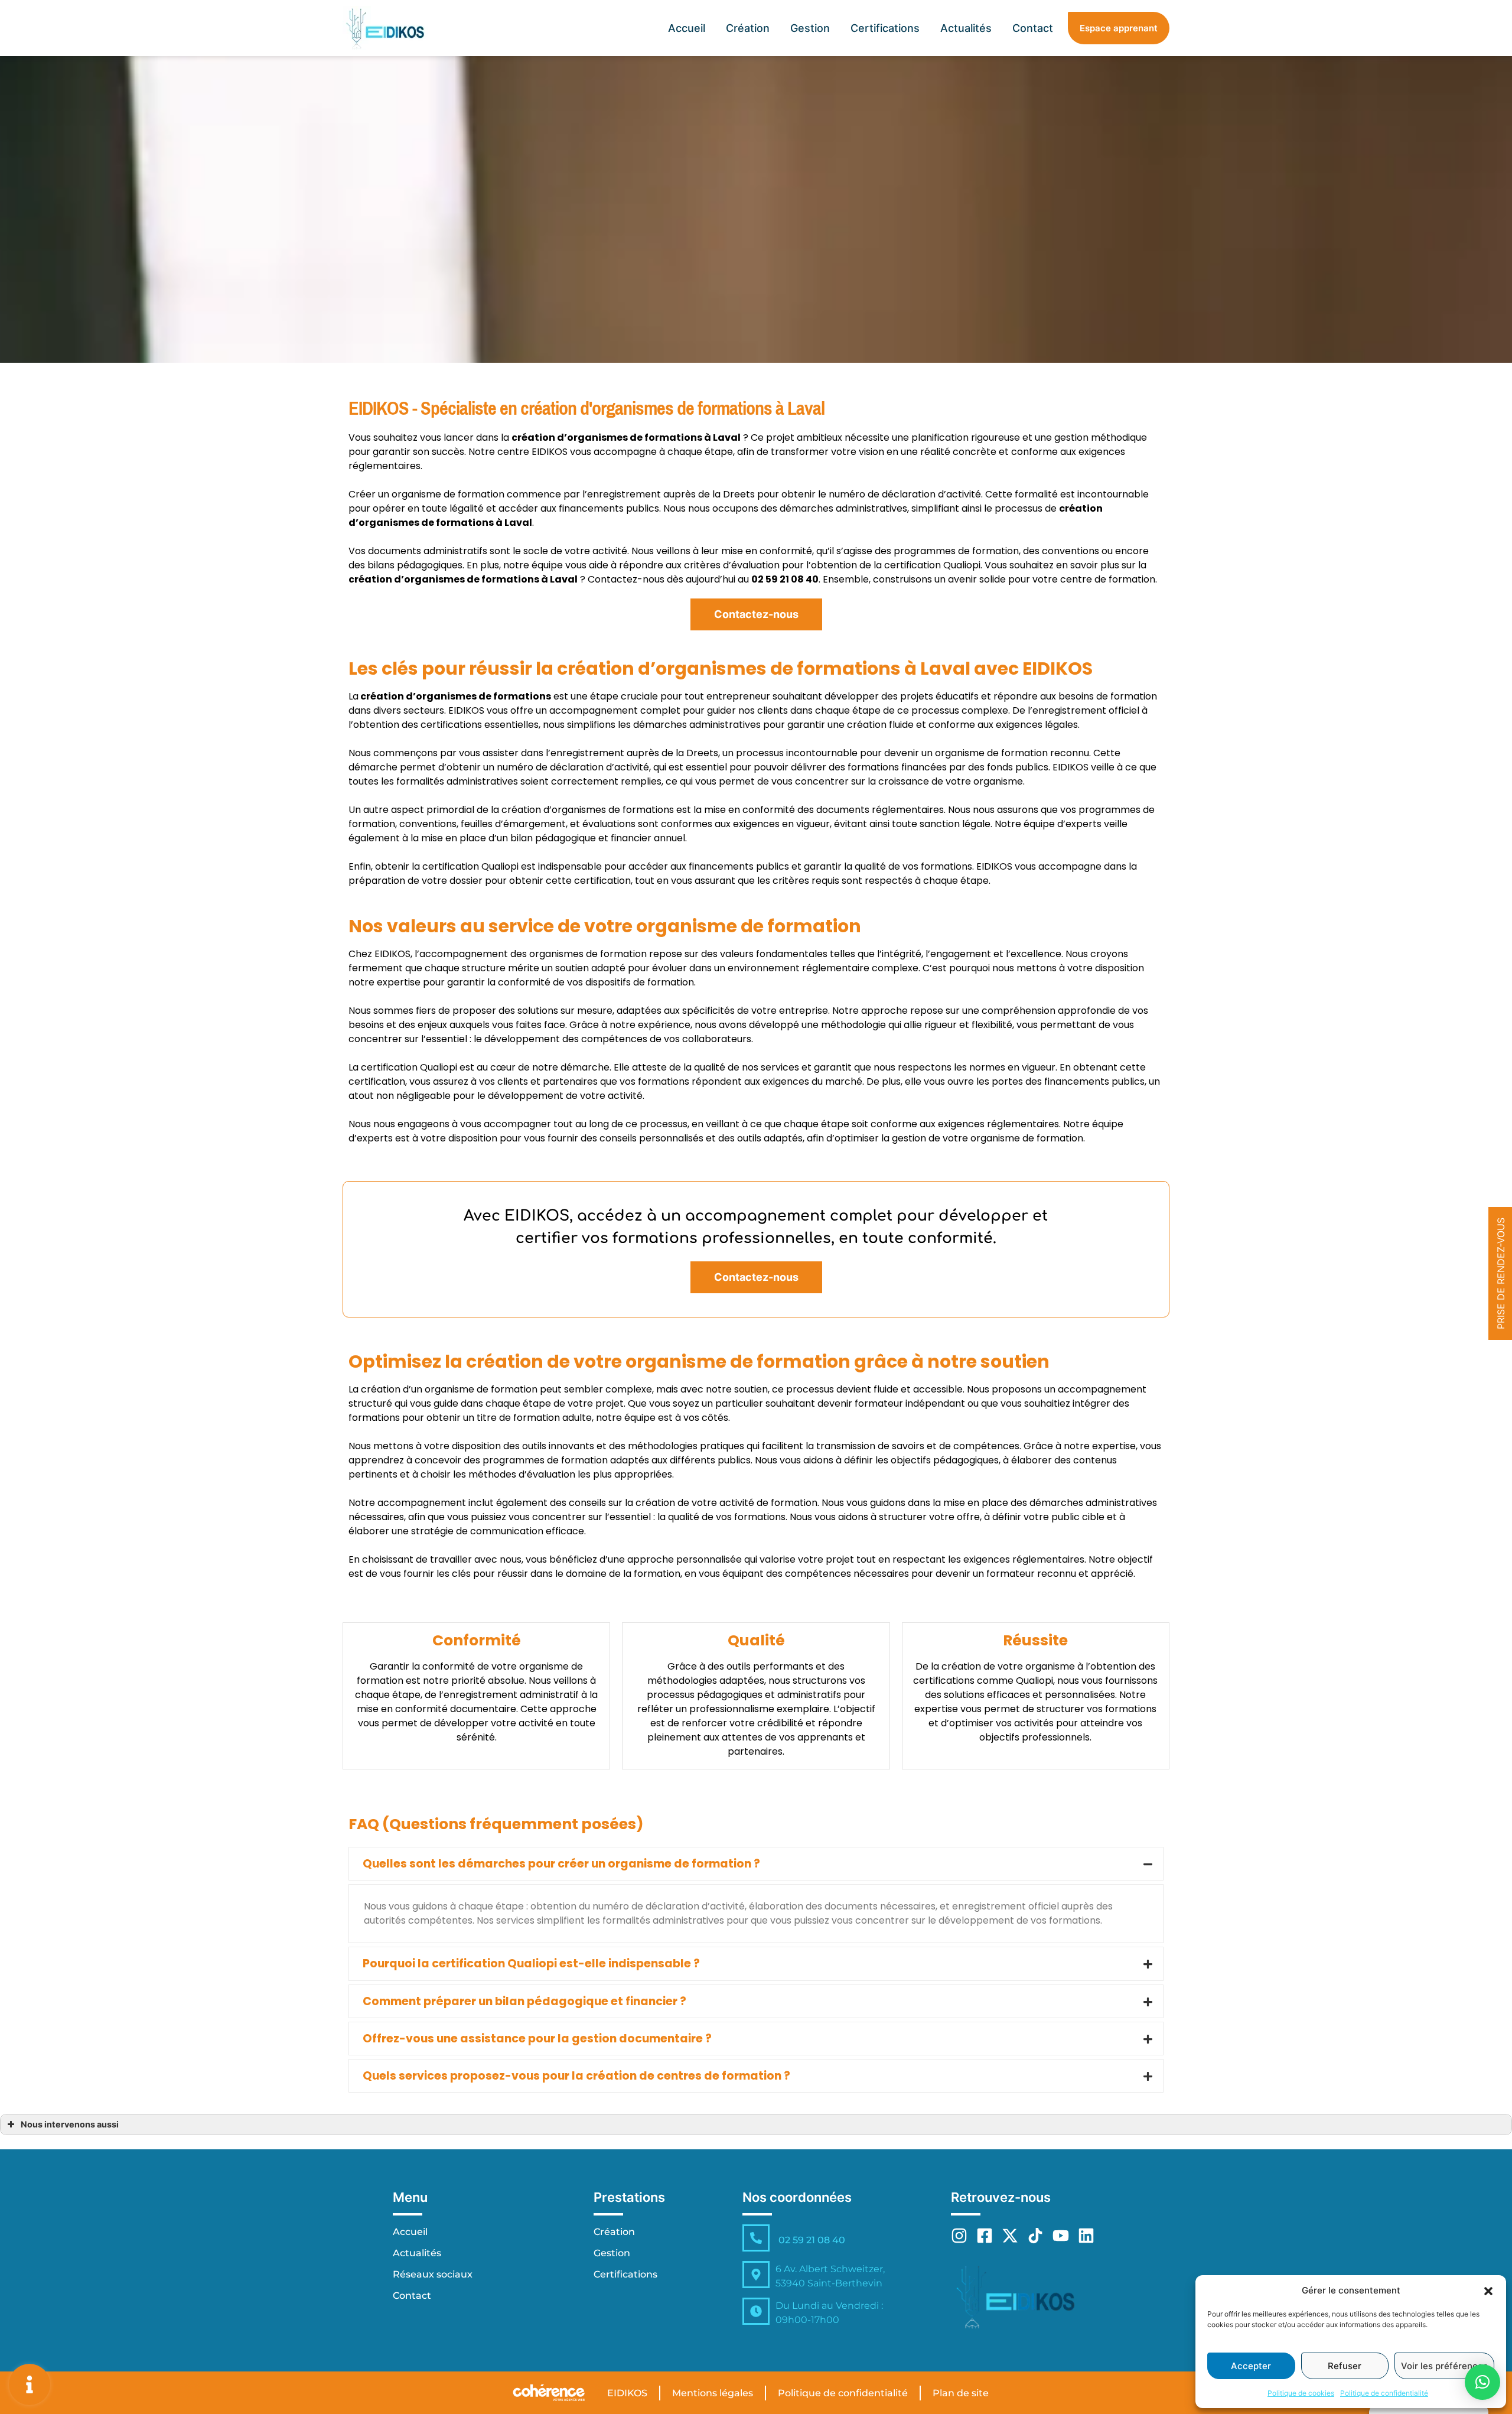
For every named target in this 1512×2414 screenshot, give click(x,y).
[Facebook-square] (985, 2236)
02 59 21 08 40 (812, 2240)
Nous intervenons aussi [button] (70, 2124)
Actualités (966, 28)
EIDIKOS (627, 2393)
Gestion (810, 28)
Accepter (1251, 2366)
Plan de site (961, 2393)
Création (748, 28)
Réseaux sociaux (433, 2274)
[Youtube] (1061, 2236)
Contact (1033, 28)
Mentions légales (713, 2393)
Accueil (687, 28)
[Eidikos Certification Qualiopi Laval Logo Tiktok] (1035, 2236)
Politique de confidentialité (1384, 2393)
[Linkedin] (1086, 2236)
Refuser (1345, 2366)
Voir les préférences (1444, 2366)
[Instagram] (959, 2236)
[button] (1488, 2291)
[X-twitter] (1010, 2236)
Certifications (885, 28)
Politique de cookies (1301, 2393)
